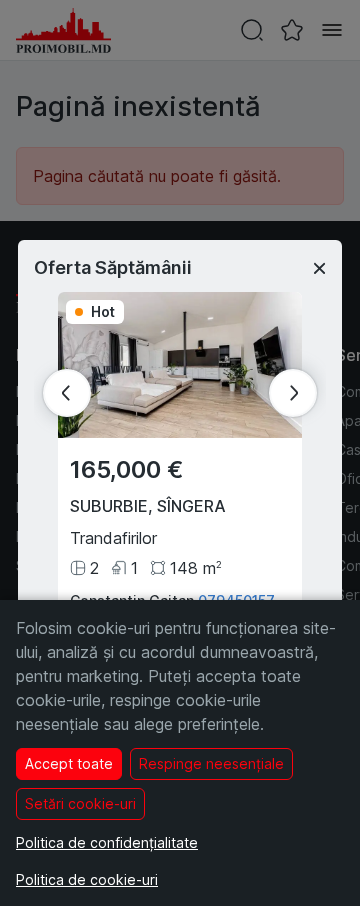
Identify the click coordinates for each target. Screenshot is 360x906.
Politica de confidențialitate (107, 842)
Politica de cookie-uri (87, 879)
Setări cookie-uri (80, 803)
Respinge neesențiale (211, 763)
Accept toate (69, 763)
